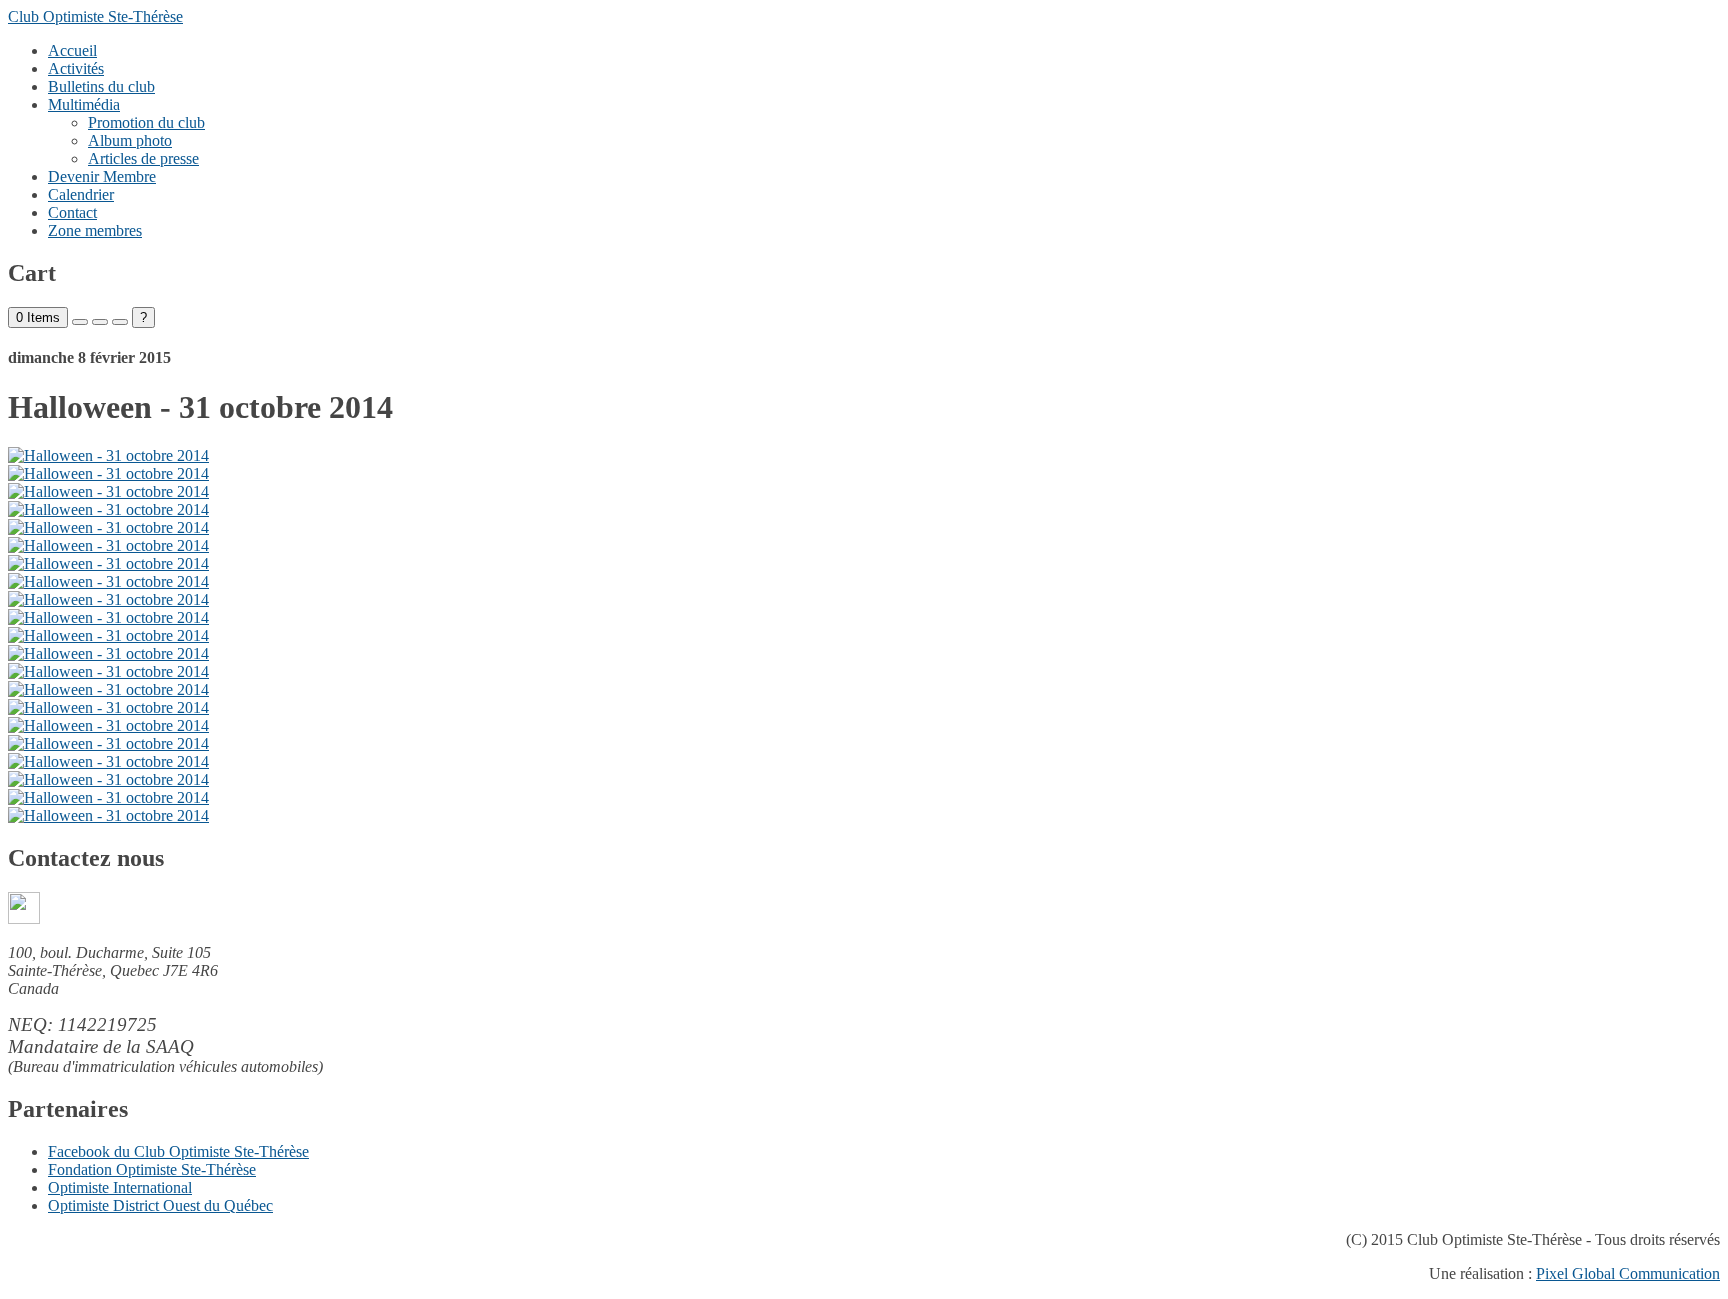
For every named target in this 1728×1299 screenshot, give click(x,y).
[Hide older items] (120, 322)
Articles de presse (143, 158)
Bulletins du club (101, 86)
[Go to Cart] (80, 322)
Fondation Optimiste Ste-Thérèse (152, 1169)
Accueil (72, 50)
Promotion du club (146, 122)
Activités (76, 68)
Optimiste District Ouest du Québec (160, 1205)
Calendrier (81, 194)
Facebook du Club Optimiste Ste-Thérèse (178, 1151)
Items (38, 317)
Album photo (130, 140)
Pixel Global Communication (1628, 1273)
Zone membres (95, 230)
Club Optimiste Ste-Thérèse (95, 16)
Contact (72, 212)
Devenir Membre (102, 176)
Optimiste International (120, 1187)
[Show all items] (100, 322)
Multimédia (84, 104)
